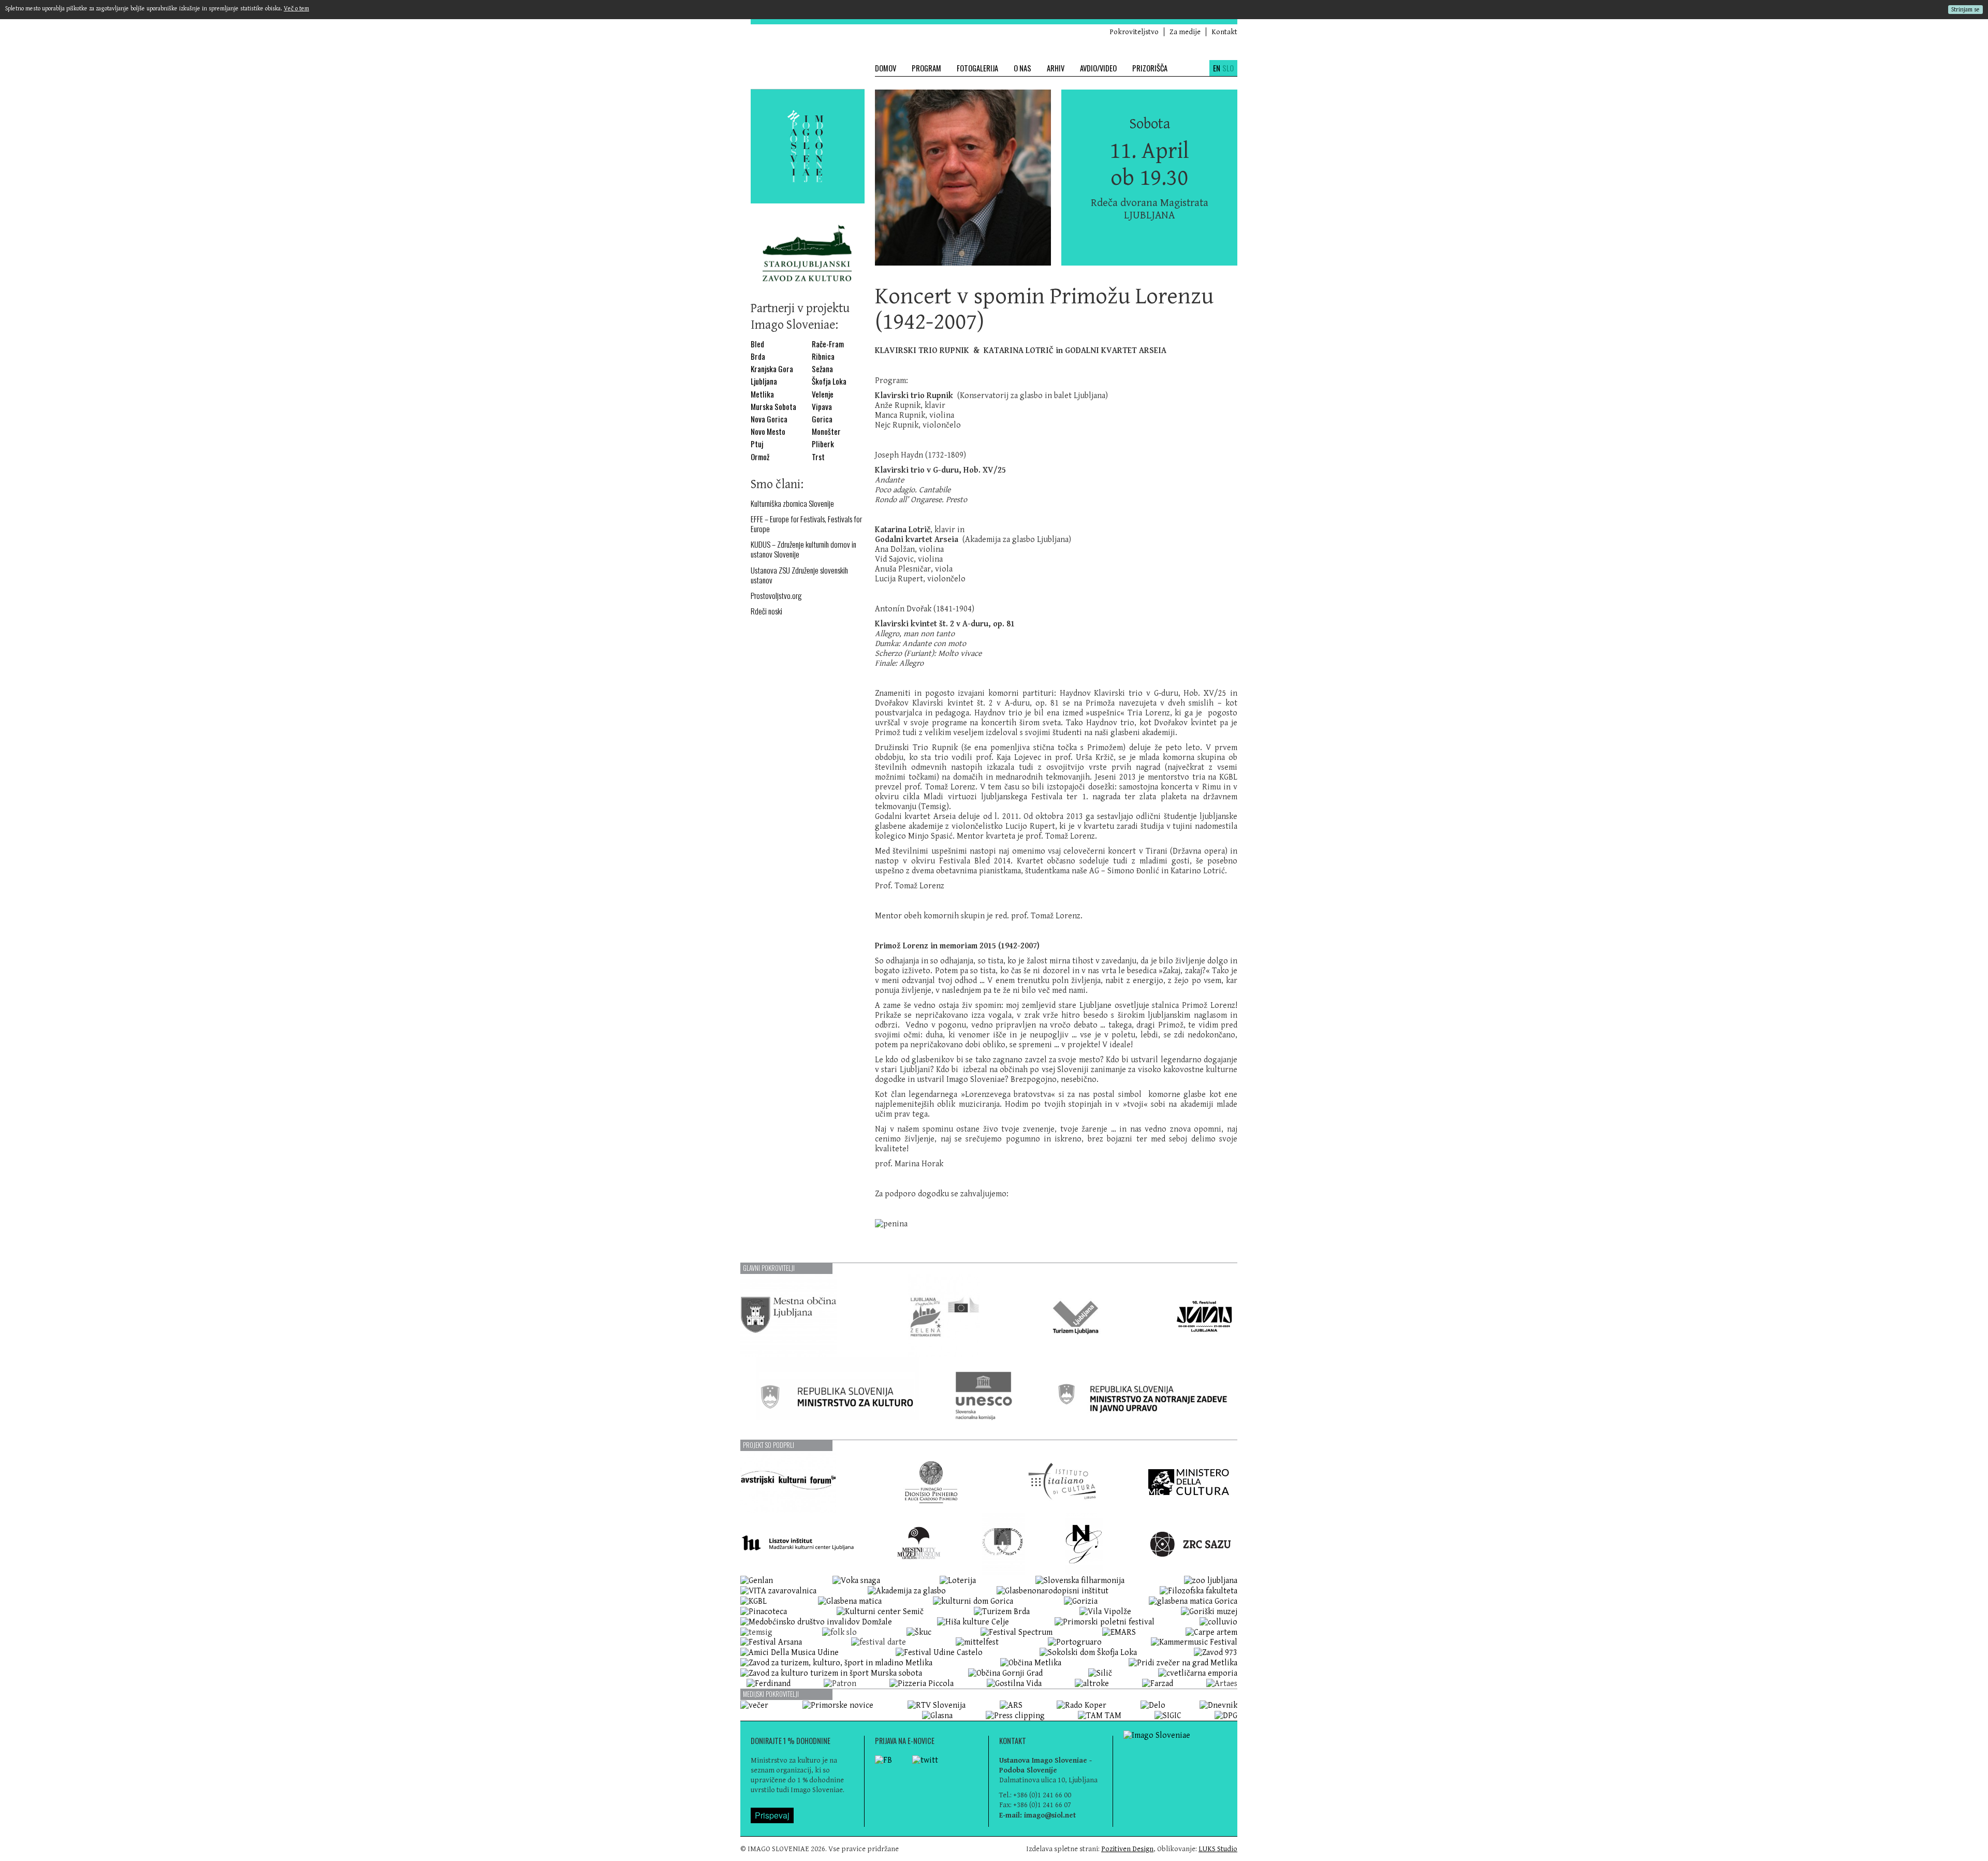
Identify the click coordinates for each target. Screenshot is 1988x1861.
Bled (757, 344)
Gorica (822, 419)
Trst (818, 457)
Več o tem (296, 9)
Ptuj (757, 444)
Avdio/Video (1098, 68)
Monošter (826, 431)
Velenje (823, 394)
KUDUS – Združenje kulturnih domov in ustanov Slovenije (803, 549)
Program (926, 68)
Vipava (822, 407)
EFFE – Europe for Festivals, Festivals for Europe (806, 524)
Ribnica (823, 356)
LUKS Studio (1218, 1849)
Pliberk (823, 444)
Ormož (760, 457)
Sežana (822, 369)
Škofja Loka (829, 381)
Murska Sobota (773, 407)
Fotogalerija (977, 68)
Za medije (1185, 32)
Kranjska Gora (772, 369)
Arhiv (1056, 68)
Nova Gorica (769, 419)
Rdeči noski (766, 611)
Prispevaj (772, 1815)
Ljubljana (764, 381)
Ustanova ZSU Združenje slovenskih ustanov (799, 575)
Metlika (762, 394)
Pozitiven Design (1127, 1849)
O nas (1022, 68)
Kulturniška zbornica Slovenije (792, 503)
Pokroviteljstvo (1134, 32)
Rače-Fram (828, 344)
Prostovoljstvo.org (776, 596)
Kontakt (1224, 32)
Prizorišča (1150, 68)
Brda (758, 356)
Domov (886, 68)
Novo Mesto (768, 431)
